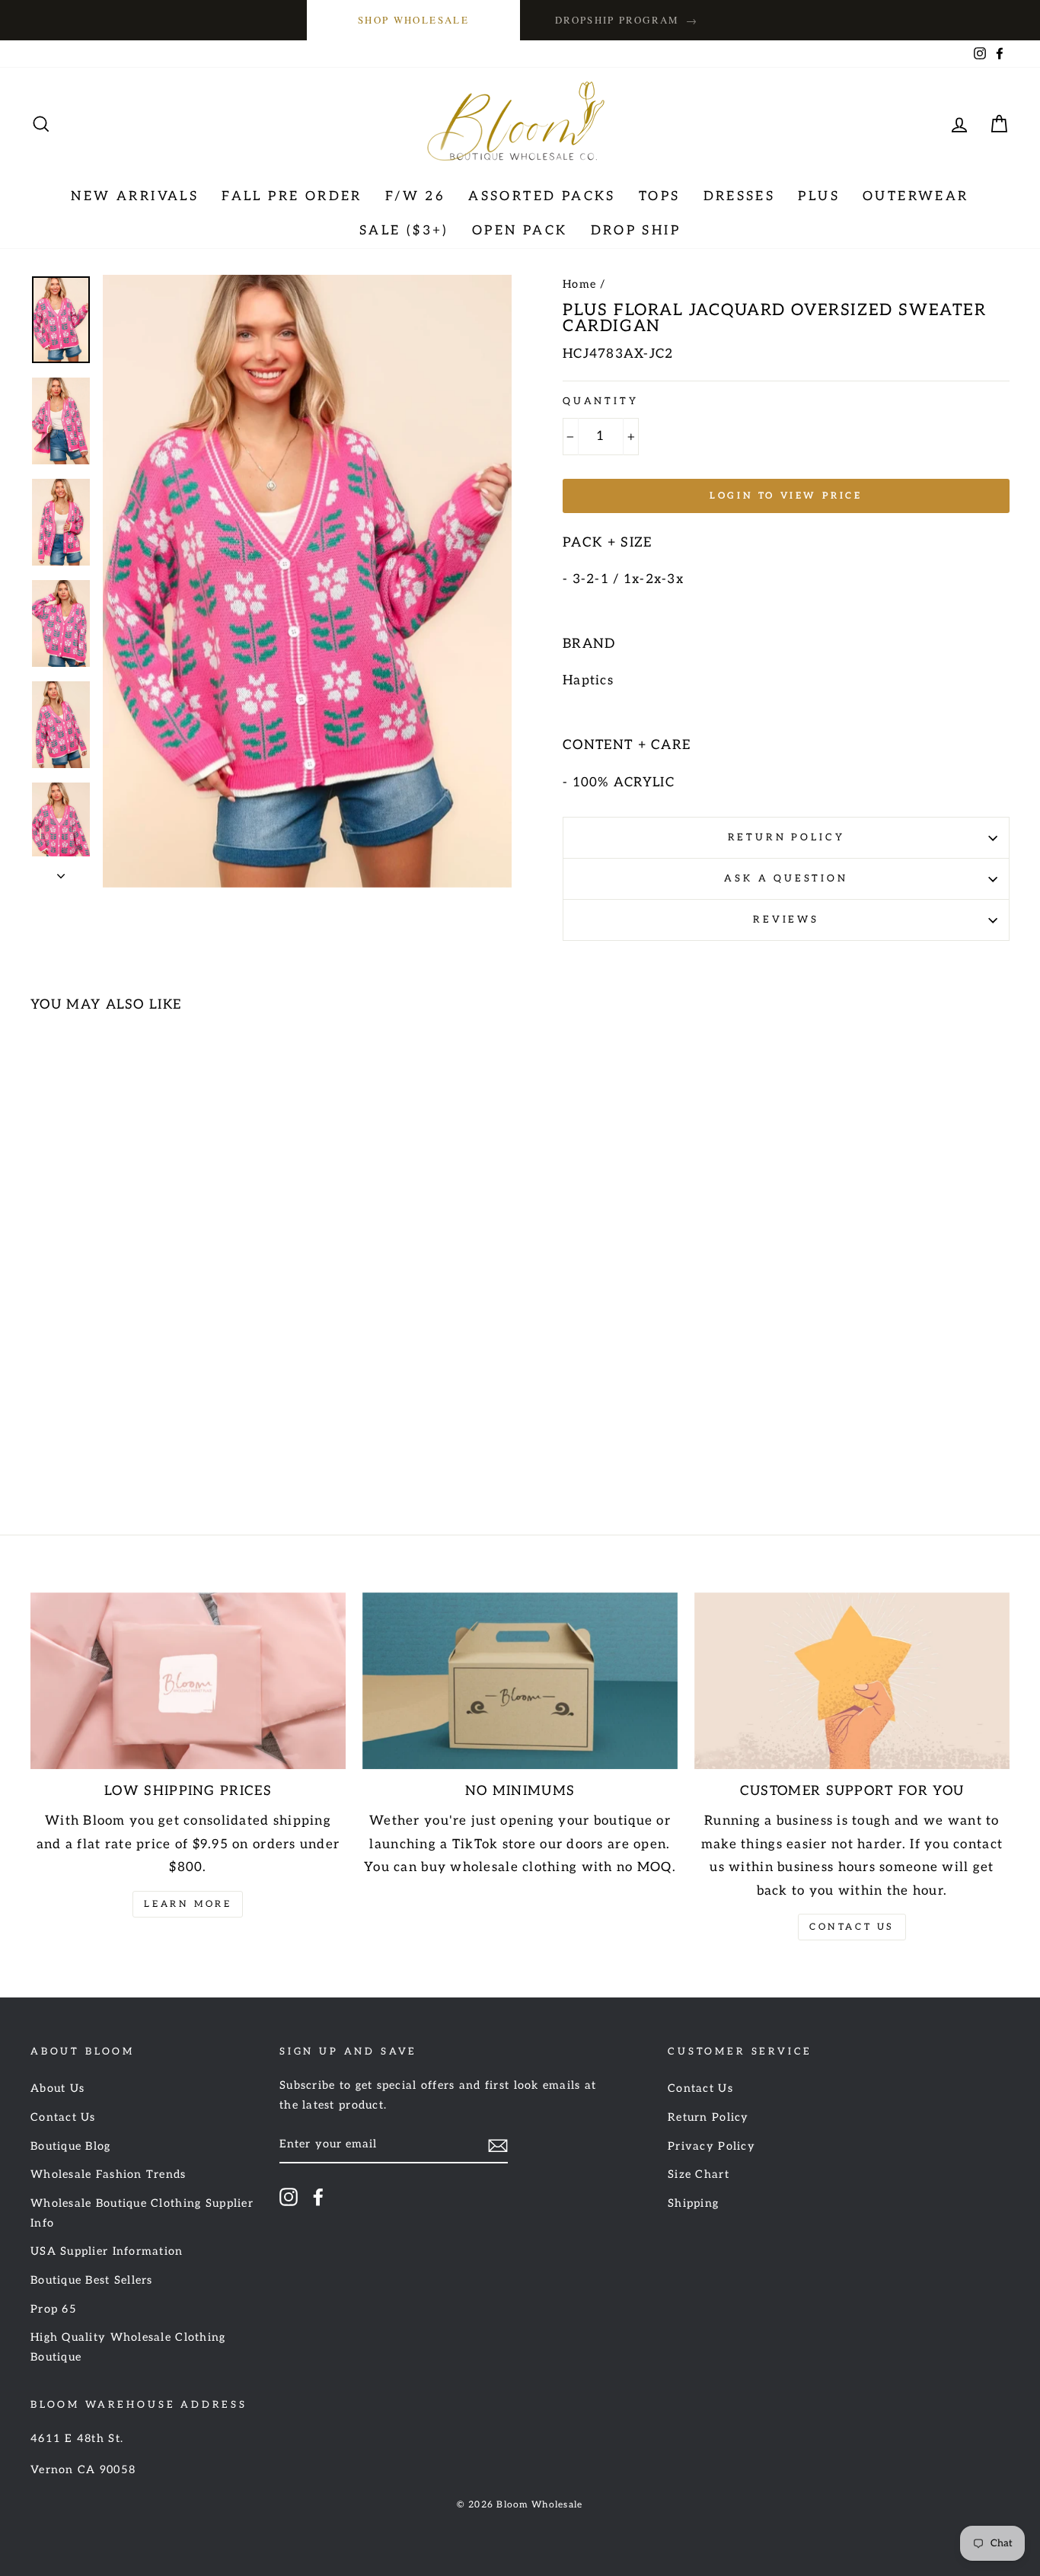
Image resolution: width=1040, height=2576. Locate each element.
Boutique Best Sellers (92, 2280)
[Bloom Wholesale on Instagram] (289, 2196)
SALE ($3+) (404, 231)
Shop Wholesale (413, 20)
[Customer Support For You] (852, 1681)
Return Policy (786, 837)
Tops (660, 196)
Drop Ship (636, 231)
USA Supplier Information (107, 2251)
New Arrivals (135, 196)
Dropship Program (627, 20)
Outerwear (916, 196)
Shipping (693, 2203)
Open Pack (520, 231)
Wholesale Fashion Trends (108, 2174)
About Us (57, 2088)
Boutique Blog (71, 2146)
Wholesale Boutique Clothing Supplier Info (142, 2213)
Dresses (740, 196)
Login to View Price (786, 496)
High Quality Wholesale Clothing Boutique (128, 2347)
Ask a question (786, 878)
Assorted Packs (542, 196)
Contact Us (852, 1927)
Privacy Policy (711, 2146)
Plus (819, 196)
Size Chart (699, 2174)
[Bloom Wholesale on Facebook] (318, 2196)
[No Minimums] (520, 1681)
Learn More (188, 1904)
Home (579, 284)
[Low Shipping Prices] (188, 1681)
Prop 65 (54, 2309)
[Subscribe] (498, 2146)
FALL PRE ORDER (292, 196)
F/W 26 (415, 196)
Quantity (601, 401)
